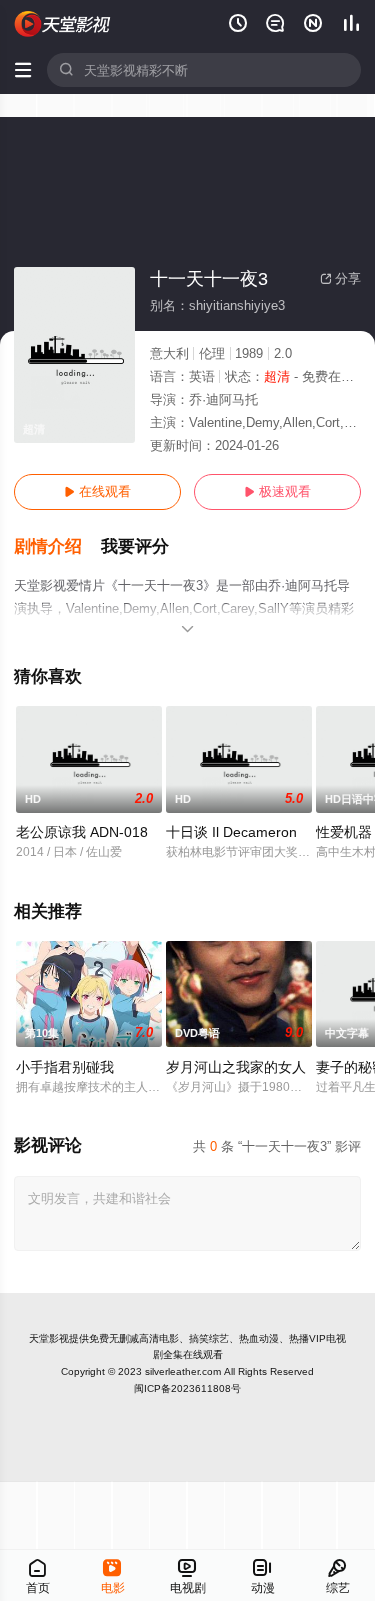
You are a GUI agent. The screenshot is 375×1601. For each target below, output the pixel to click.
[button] (57, 547)
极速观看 (277, 491)
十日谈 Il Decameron (231, 832)
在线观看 (97, 491)
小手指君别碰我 (65, 1067)
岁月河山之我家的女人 (236, 1067)
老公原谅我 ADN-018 (82, 832)
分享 (340, 278)
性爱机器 (344, 832)
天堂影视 (49, 1338)
